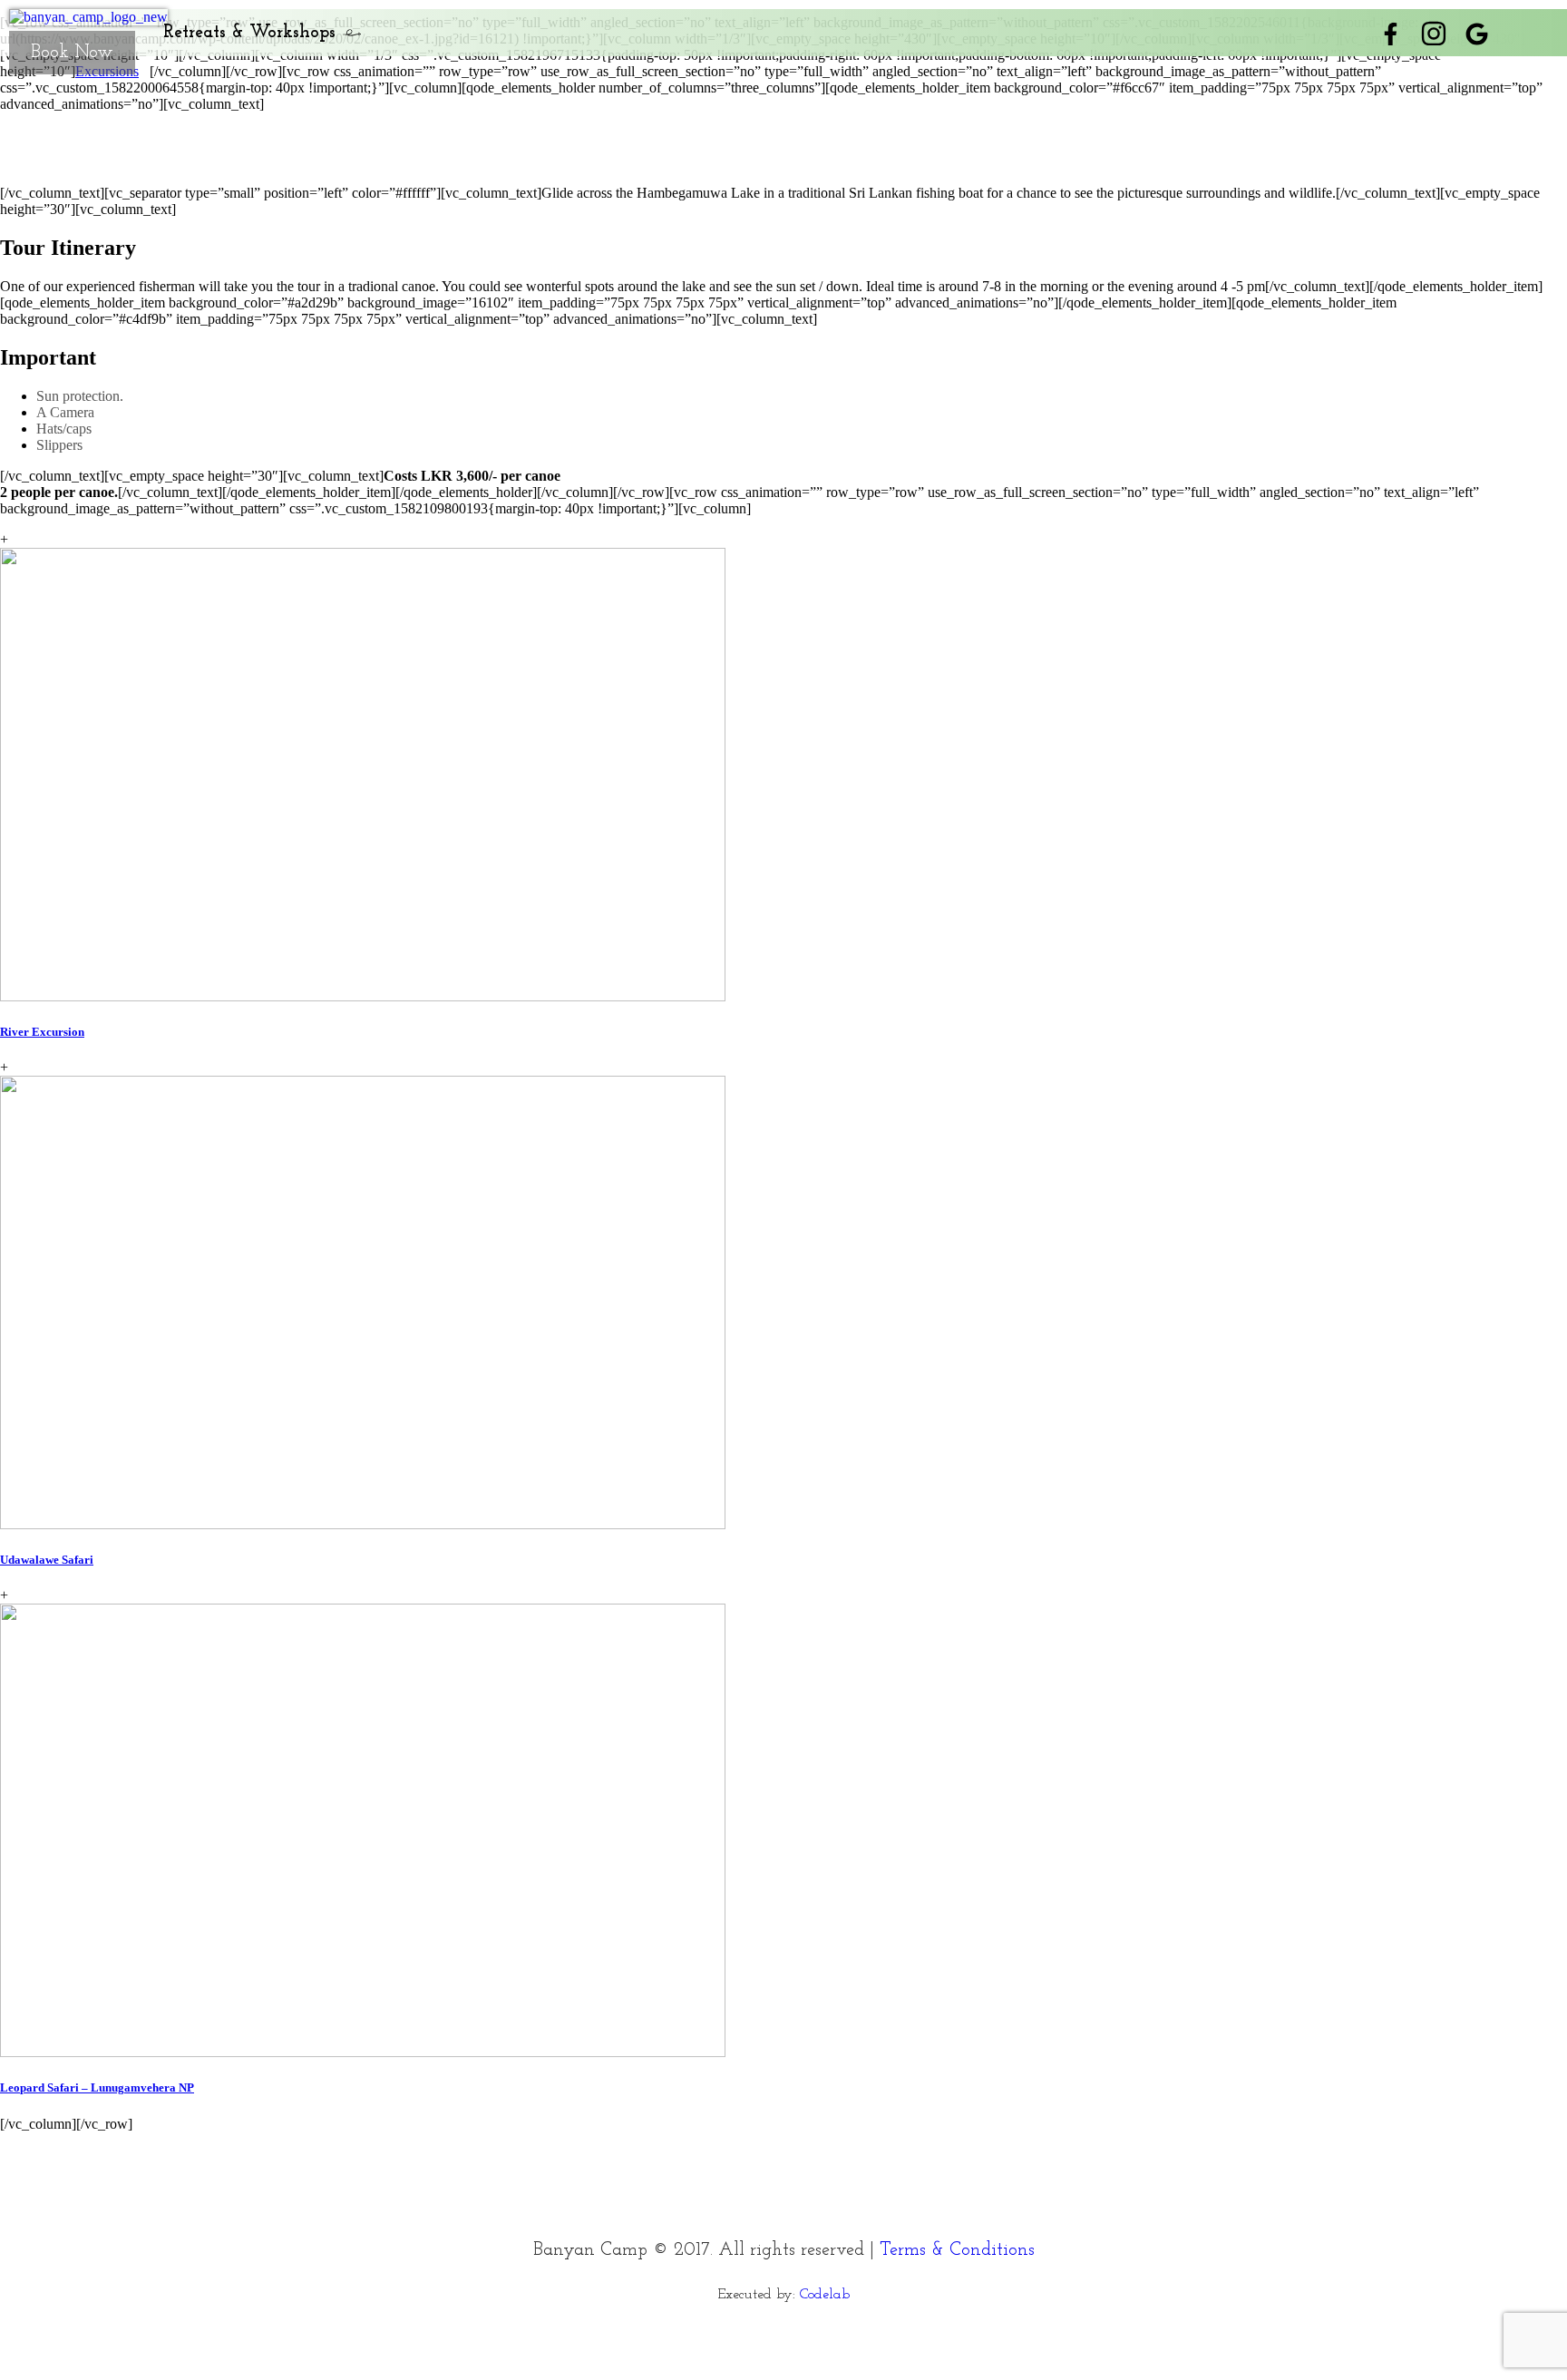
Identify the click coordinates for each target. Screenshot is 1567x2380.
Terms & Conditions (957, 2250)
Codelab (825, 2295)
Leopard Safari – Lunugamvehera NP (97, 2087)
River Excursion (42, 1032)
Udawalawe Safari (47, 1560)
